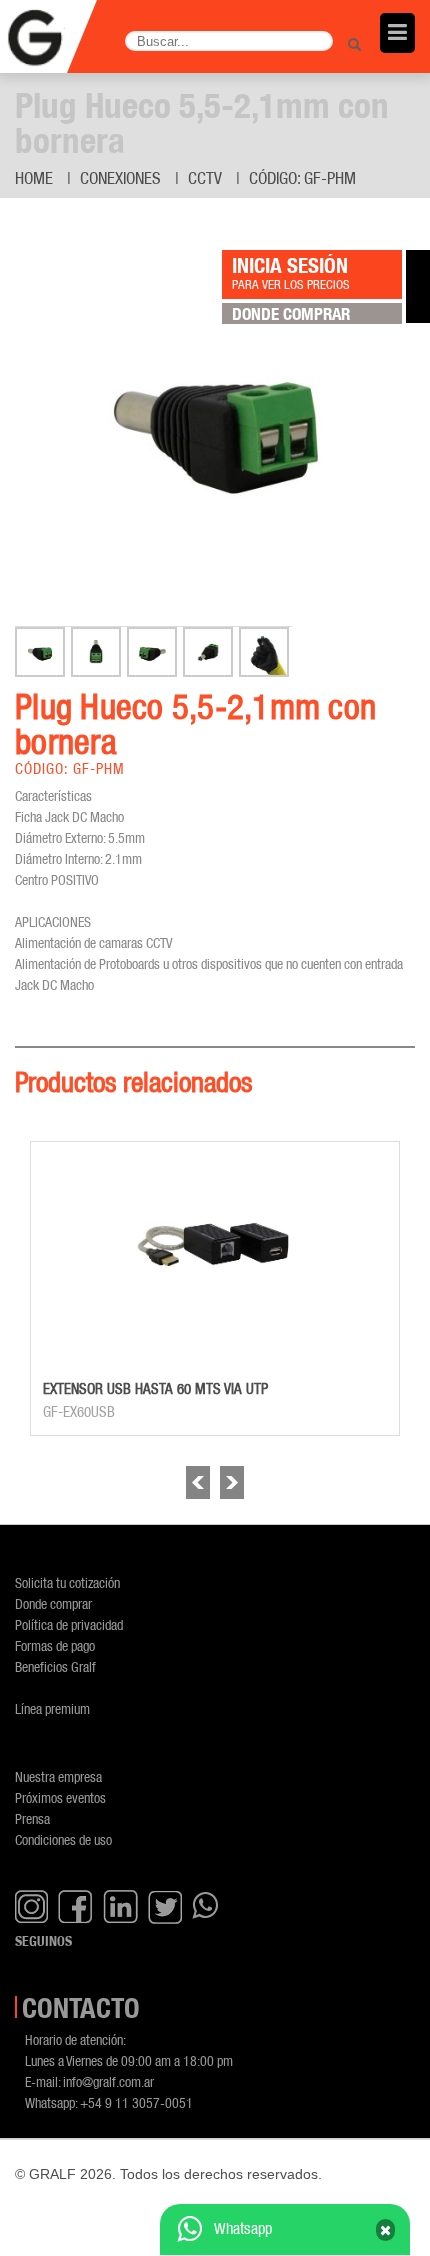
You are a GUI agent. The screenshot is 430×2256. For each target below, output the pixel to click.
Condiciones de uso (63, 1839)
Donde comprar (53, 1603)
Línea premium (52, 1708)
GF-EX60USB (79, 1412)
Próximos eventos (60, 1797)
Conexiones (120, 178)
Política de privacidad (69, 1624)
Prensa (32, 1818)
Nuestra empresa (58, 1776)
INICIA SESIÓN (291, 272)
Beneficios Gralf (55, 1666)
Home (34, 178)
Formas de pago (55, 1645)
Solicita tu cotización (67, 1582)
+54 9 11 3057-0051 (136, 2102)
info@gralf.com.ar (108, 2081)
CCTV (205, 178)
